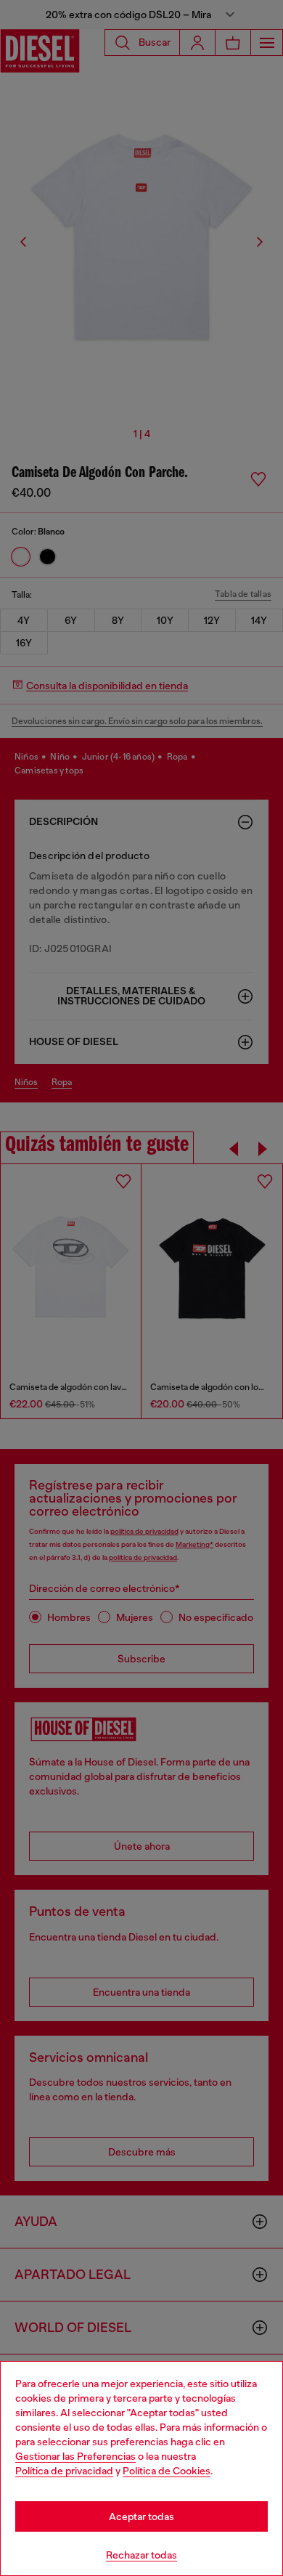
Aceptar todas (141, 2516)
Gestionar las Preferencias (75, 2456)
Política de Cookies (167, 2471)
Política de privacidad (64, 2471)
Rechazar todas (141, 2555)
